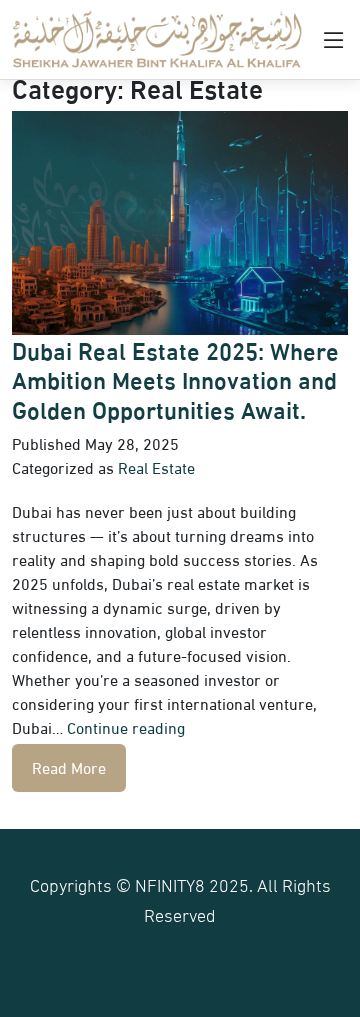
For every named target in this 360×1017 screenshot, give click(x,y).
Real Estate (156, 466)
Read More (69, 766)
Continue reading (126, 726)
